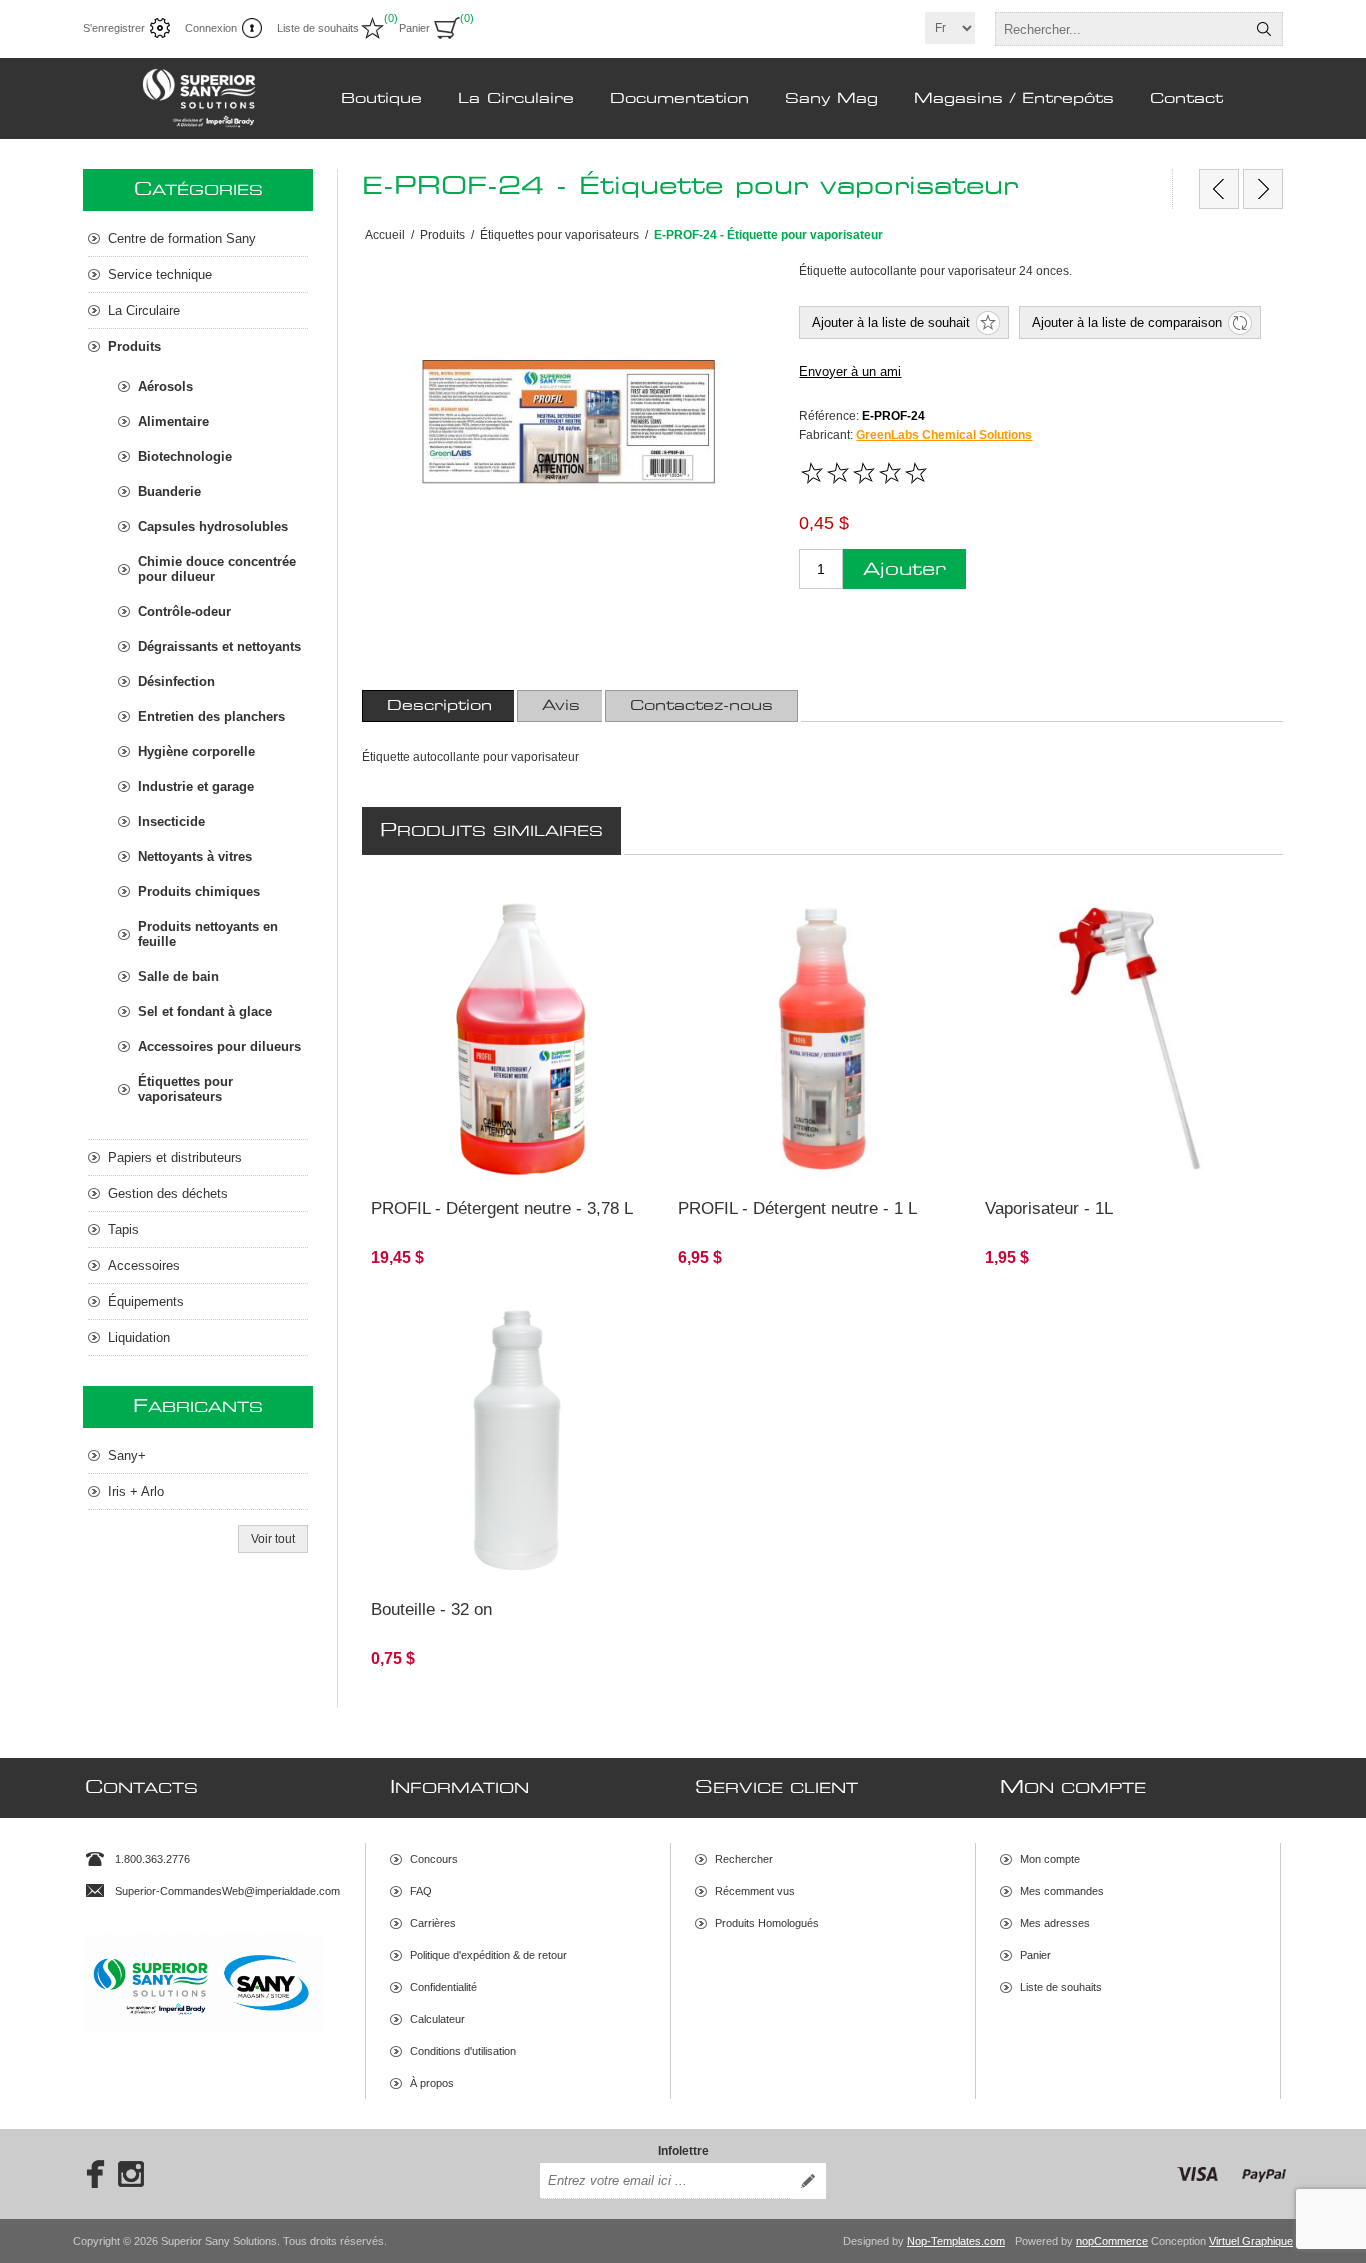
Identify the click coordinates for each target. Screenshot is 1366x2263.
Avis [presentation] (561, 706)
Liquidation (139, 1337)
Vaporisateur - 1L (1049, 1208)
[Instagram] (131, 2174)
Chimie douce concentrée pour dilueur (217, 569)
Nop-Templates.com (956, 2241)
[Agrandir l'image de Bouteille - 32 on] (515, 1441)
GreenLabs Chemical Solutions (944, 435)
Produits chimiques (199, 891)
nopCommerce (1112, 2241)
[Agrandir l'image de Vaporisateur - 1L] (1129, 1039)
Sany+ (127, 1455)
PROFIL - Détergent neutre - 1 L (797, 1208)
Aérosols (165, 386)
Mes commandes (1062, 1891)
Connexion (211, 28)
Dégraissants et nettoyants (219, 646)
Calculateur (437, 2019)
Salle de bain (178, 976)
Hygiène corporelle (196, 751)
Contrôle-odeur (184, 611)
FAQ (421, 1891)
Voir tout (273, 1539)
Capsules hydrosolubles (213, 526)
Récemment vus (755, 1891)
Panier (1035, 1955)
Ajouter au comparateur (467, 1157)
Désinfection (176, 681)
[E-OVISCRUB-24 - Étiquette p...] (1219, 189)
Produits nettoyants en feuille (208, 934)
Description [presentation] (439, 706)
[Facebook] (89, 2174)
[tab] (439, 706)
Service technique (160, 274)
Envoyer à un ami (850, 371)
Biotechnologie (185, 456)
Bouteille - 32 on (431, 1609)
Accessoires (144, 1265)
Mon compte (1050, 1859)
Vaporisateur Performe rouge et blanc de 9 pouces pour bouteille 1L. (1111, 922)
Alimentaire (173, 421)
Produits (134, 346)
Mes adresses (1055, 1923)
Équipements (146, 1301)
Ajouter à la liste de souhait (891, 322)
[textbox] (1121, 29)
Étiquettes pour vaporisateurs (185, 1089)
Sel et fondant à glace (205, 1011)
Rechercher (1264, 29)
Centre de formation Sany (182, 238)
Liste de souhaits (1061, 1987)
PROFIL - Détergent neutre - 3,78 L (502, 1208)
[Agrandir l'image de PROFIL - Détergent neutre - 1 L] (822, 1039)
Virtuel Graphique (1251, 2241)
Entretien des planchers (211, 716)
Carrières (433, 1923)
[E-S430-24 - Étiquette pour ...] (1263, 189)
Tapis (123, 1229)
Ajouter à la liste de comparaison (1127, 322)
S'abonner (808, 2181)
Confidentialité (443, 1987)
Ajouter (904, 569)
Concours (434, 1859)
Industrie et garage (196, 786)
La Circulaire (144, 310)
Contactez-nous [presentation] (701, 706)
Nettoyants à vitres (195, 856)
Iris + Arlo (136, 1491)
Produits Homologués (767, 1923)
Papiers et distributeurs (175, 1157)
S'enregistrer (114, 28)
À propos (432, 2083)
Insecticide (171, 821)
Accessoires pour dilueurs (219, 1046)
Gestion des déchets (168, 1193)
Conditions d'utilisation (463, 2051)
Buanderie (169, 491)
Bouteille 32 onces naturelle (458, 1316)
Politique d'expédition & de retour (488, 1955)
